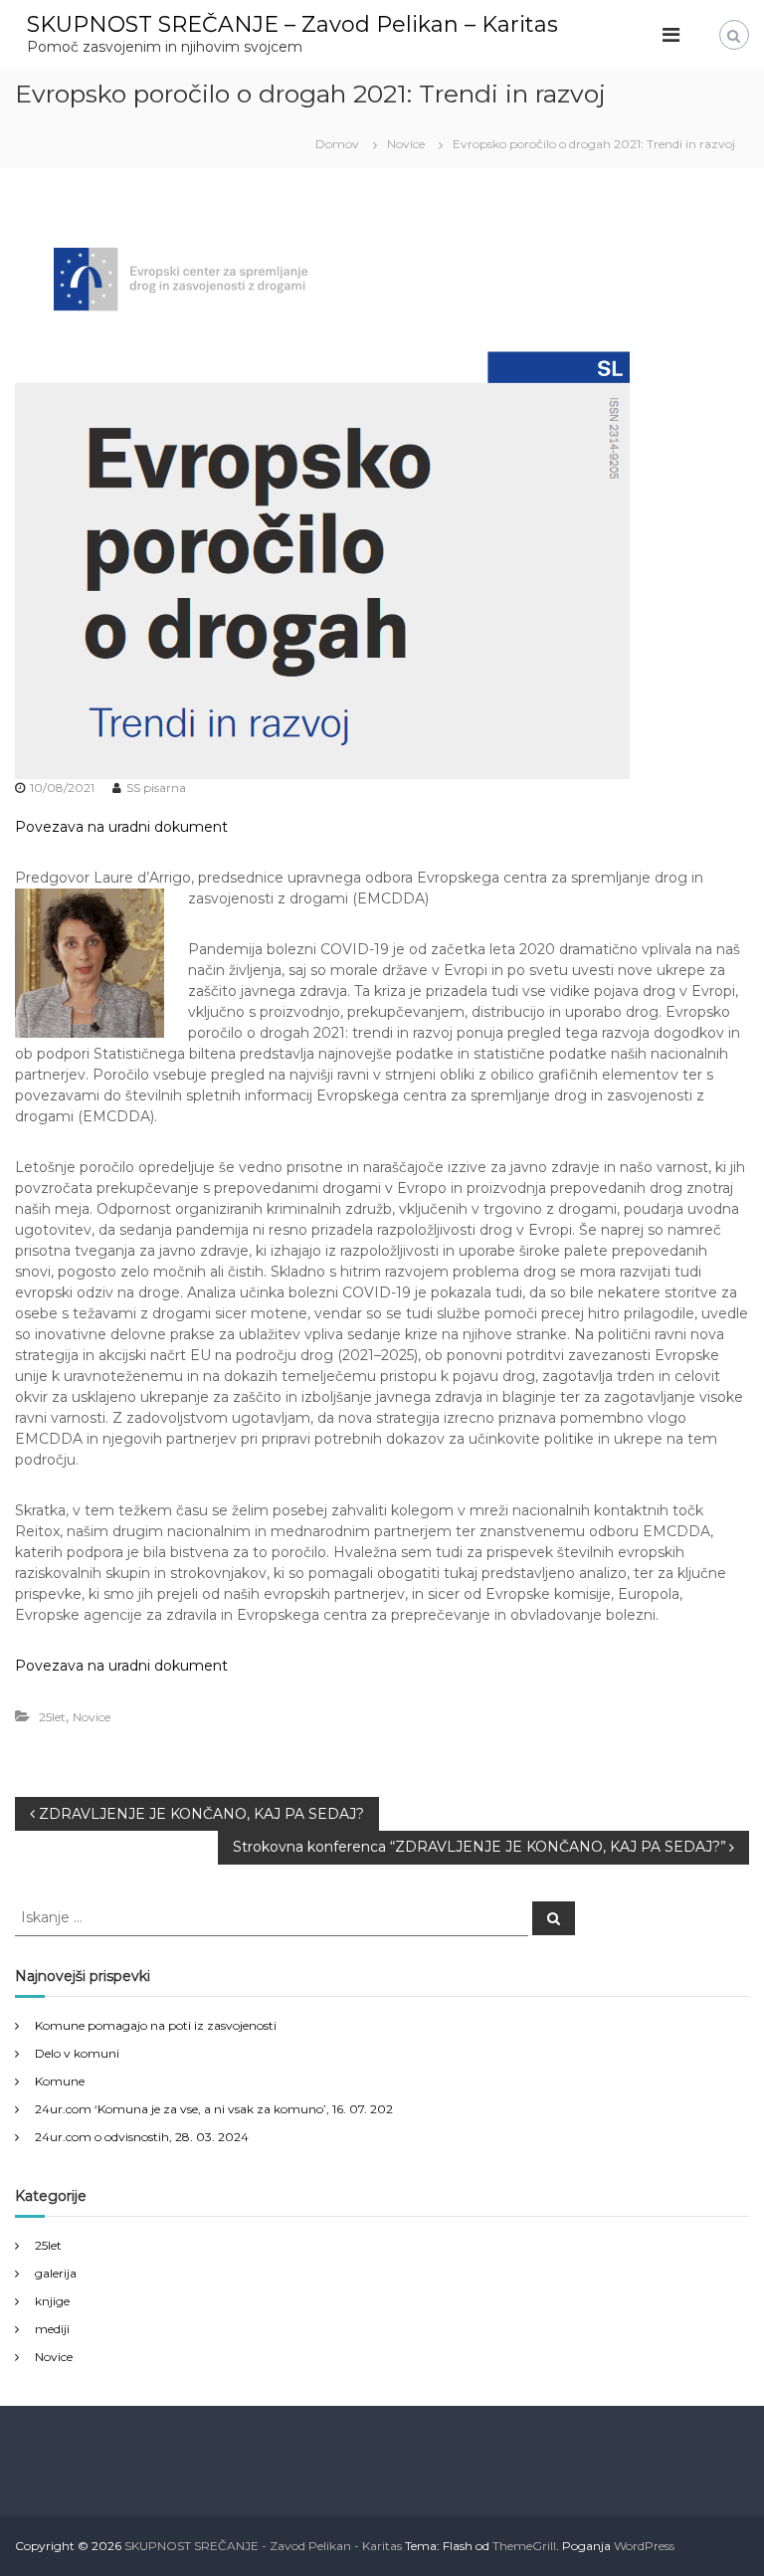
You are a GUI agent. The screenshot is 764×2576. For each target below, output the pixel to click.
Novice (406, 144)
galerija (56, 2273)
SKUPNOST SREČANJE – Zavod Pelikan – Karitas (292, 24)
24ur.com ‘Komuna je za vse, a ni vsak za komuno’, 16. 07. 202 (214, 2109)
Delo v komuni (77, 2053)
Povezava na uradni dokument (121, 827)
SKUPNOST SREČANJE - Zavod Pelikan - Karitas (263, 2546)
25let (52, 1717)
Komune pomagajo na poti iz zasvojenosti (156, 2025)
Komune (60, 2081)
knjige (52, 2301)
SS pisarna (156, 788)
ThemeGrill (524, 2546)
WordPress (644, 2546)
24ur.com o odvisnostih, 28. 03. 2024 (142, 2137)
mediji (52, 2329)
